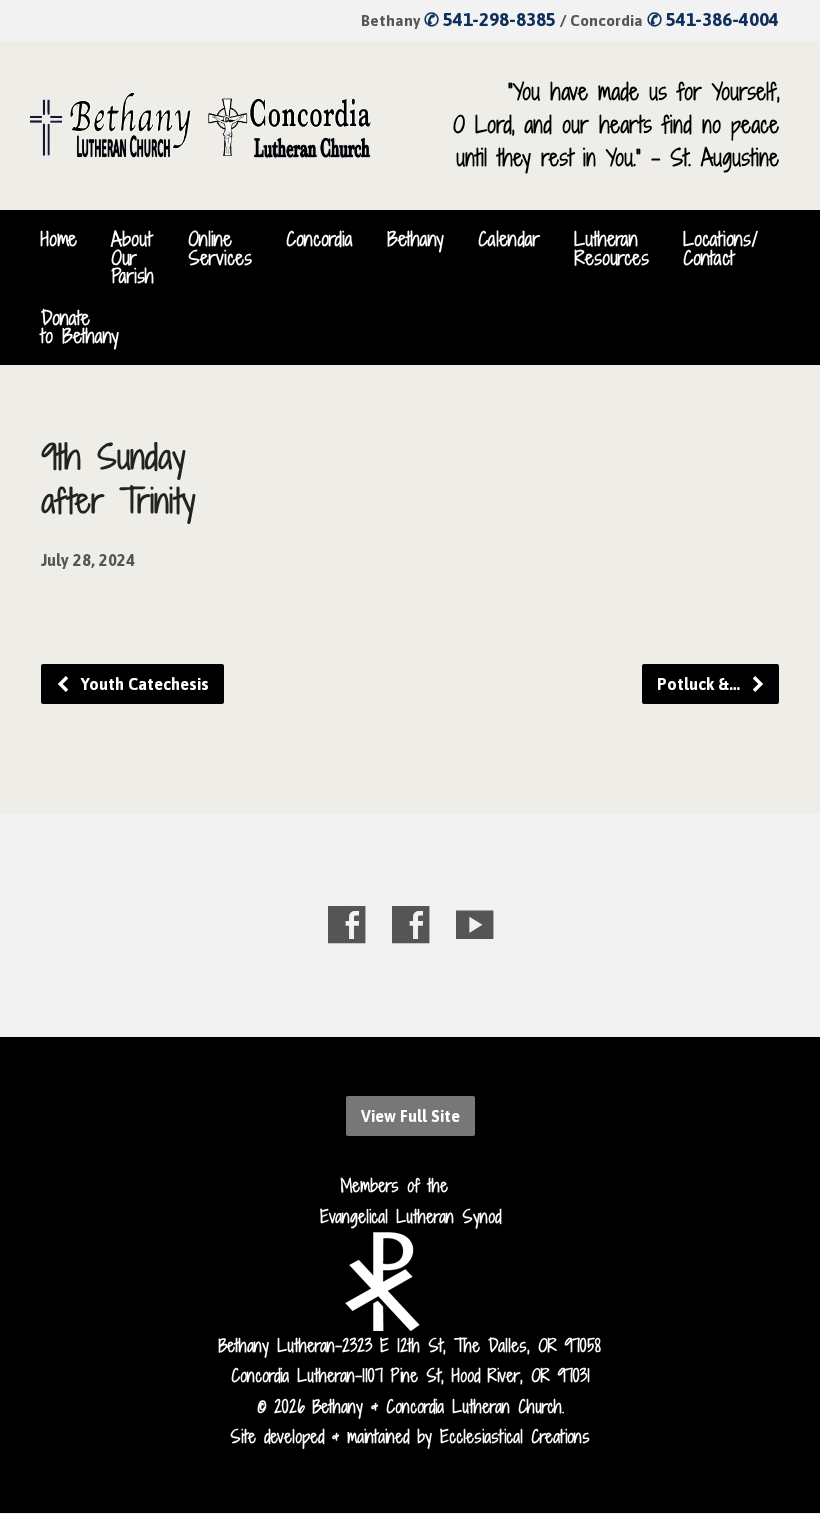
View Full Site (410, 1116)
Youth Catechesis (143, 684)
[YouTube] (474, 924)
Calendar (509, 239)
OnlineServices (220, 248)
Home (59, 239)
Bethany (415, 239)
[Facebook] (346, 924)
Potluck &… (700, 684)
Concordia (319, 239)
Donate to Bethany (80, 327)
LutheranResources (611, 248)
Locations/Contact (720, 248)
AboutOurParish (132, 257)
